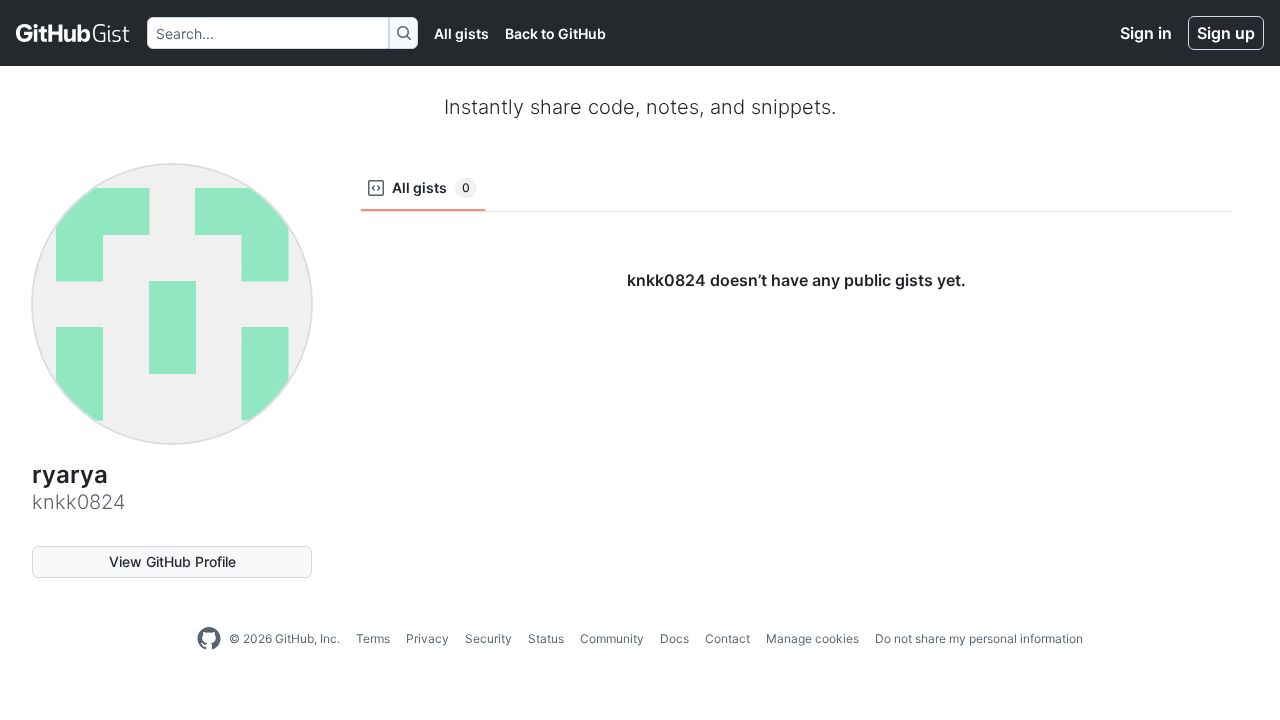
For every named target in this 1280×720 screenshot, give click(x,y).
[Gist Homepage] (73, 33)
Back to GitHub (555, 33)
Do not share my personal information (979, 638)
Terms (373, 638)
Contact (727, 638)
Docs (674, 638)
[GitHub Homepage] (209, 639)
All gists (461, 33)
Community (612, 638)
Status (546, 638)
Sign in (1146, 33)
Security (488, 638)
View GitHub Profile (172, 561)
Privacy (427, 638)
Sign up (1226, 33)
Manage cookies (812, 638)
